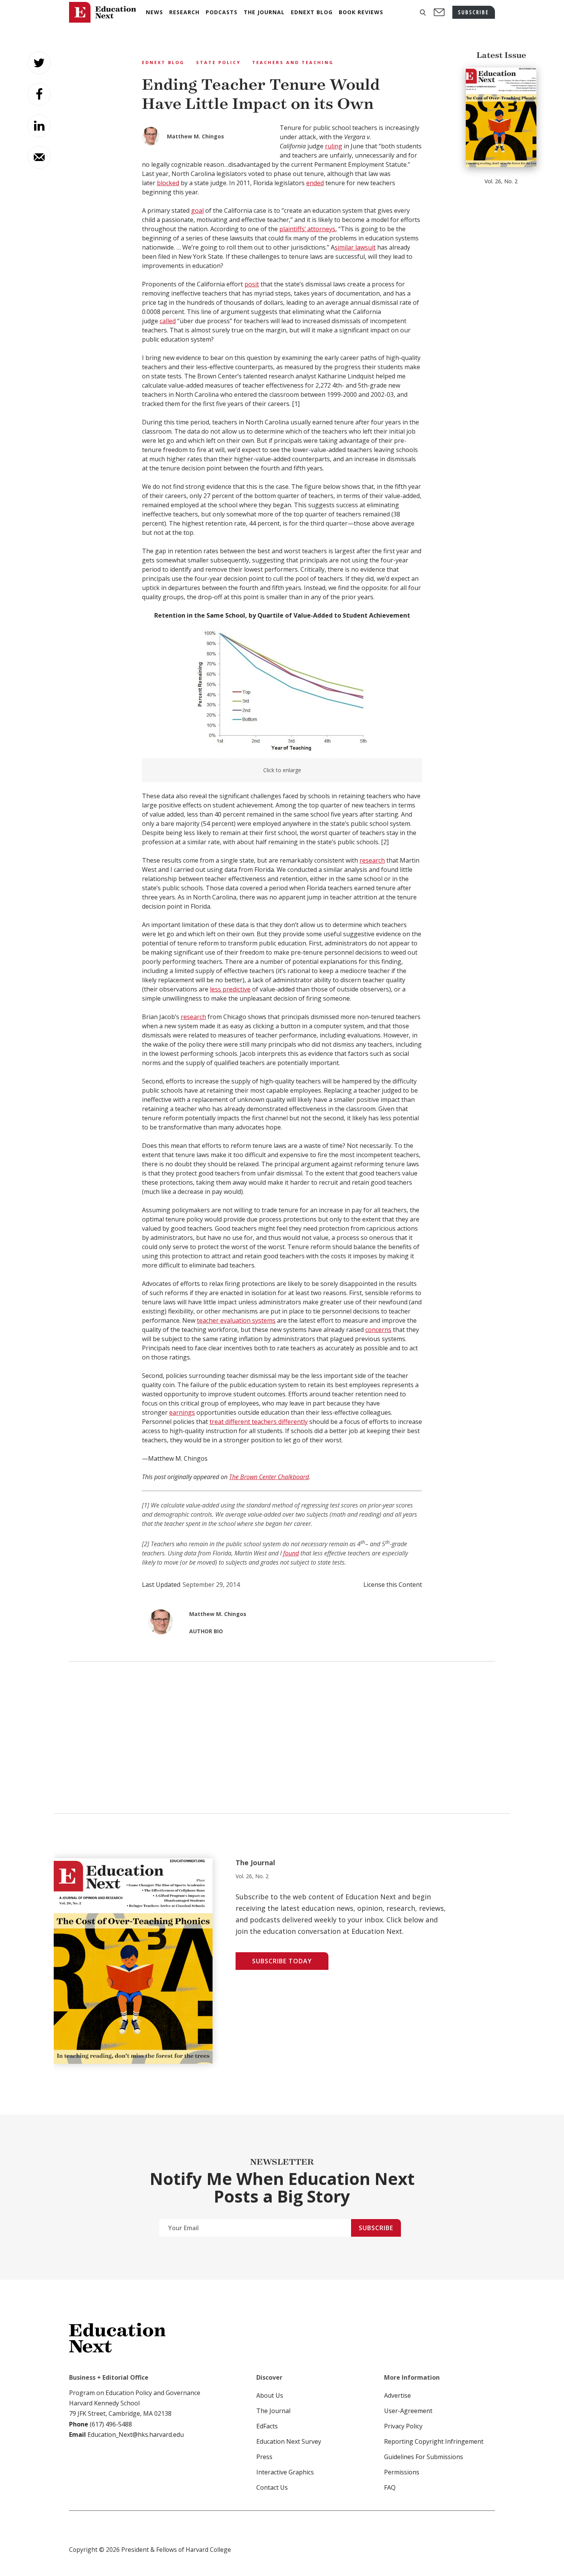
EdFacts (267, 2426)
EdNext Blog (163, 62)
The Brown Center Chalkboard (269, 1477)
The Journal (273, 2411)
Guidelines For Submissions (424, 2457)
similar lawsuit (355, 247)
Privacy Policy (403, 2426)
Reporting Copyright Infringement (434, 2441)
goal (197, 210)
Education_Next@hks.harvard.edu (135, 2435)
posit (252, 284)
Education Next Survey (289, 2441)
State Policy (218, 62)
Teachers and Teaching (293, 62)
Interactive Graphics (285, 2472)
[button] (423, 12)
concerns (378, 1330)
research (372, 860)
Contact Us (272, 2487)
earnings (182, 1412)
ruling (334, 146)
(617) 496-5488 (111, 2424)
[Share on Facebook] (39, 94)
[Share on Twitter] (39, 63)
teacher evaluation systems (236, 1320)
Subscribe (376, 2228)
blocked (168, 183)
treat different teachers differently (259, 1422)
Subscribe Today (282, 1961)
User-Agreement (408, 2411)
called (168, 321)
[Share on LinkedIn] (39, 126)
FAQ (390, 2487)
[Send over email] (39, 157)
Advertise (397, 2395)
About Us (270, 2395)
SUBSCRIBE (474, 12)
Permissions (402, 2472)
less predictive (230, 989)
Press (264, 2457)
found (291, 1553)
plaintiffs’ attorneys (307, 229)
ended (315, 183)
